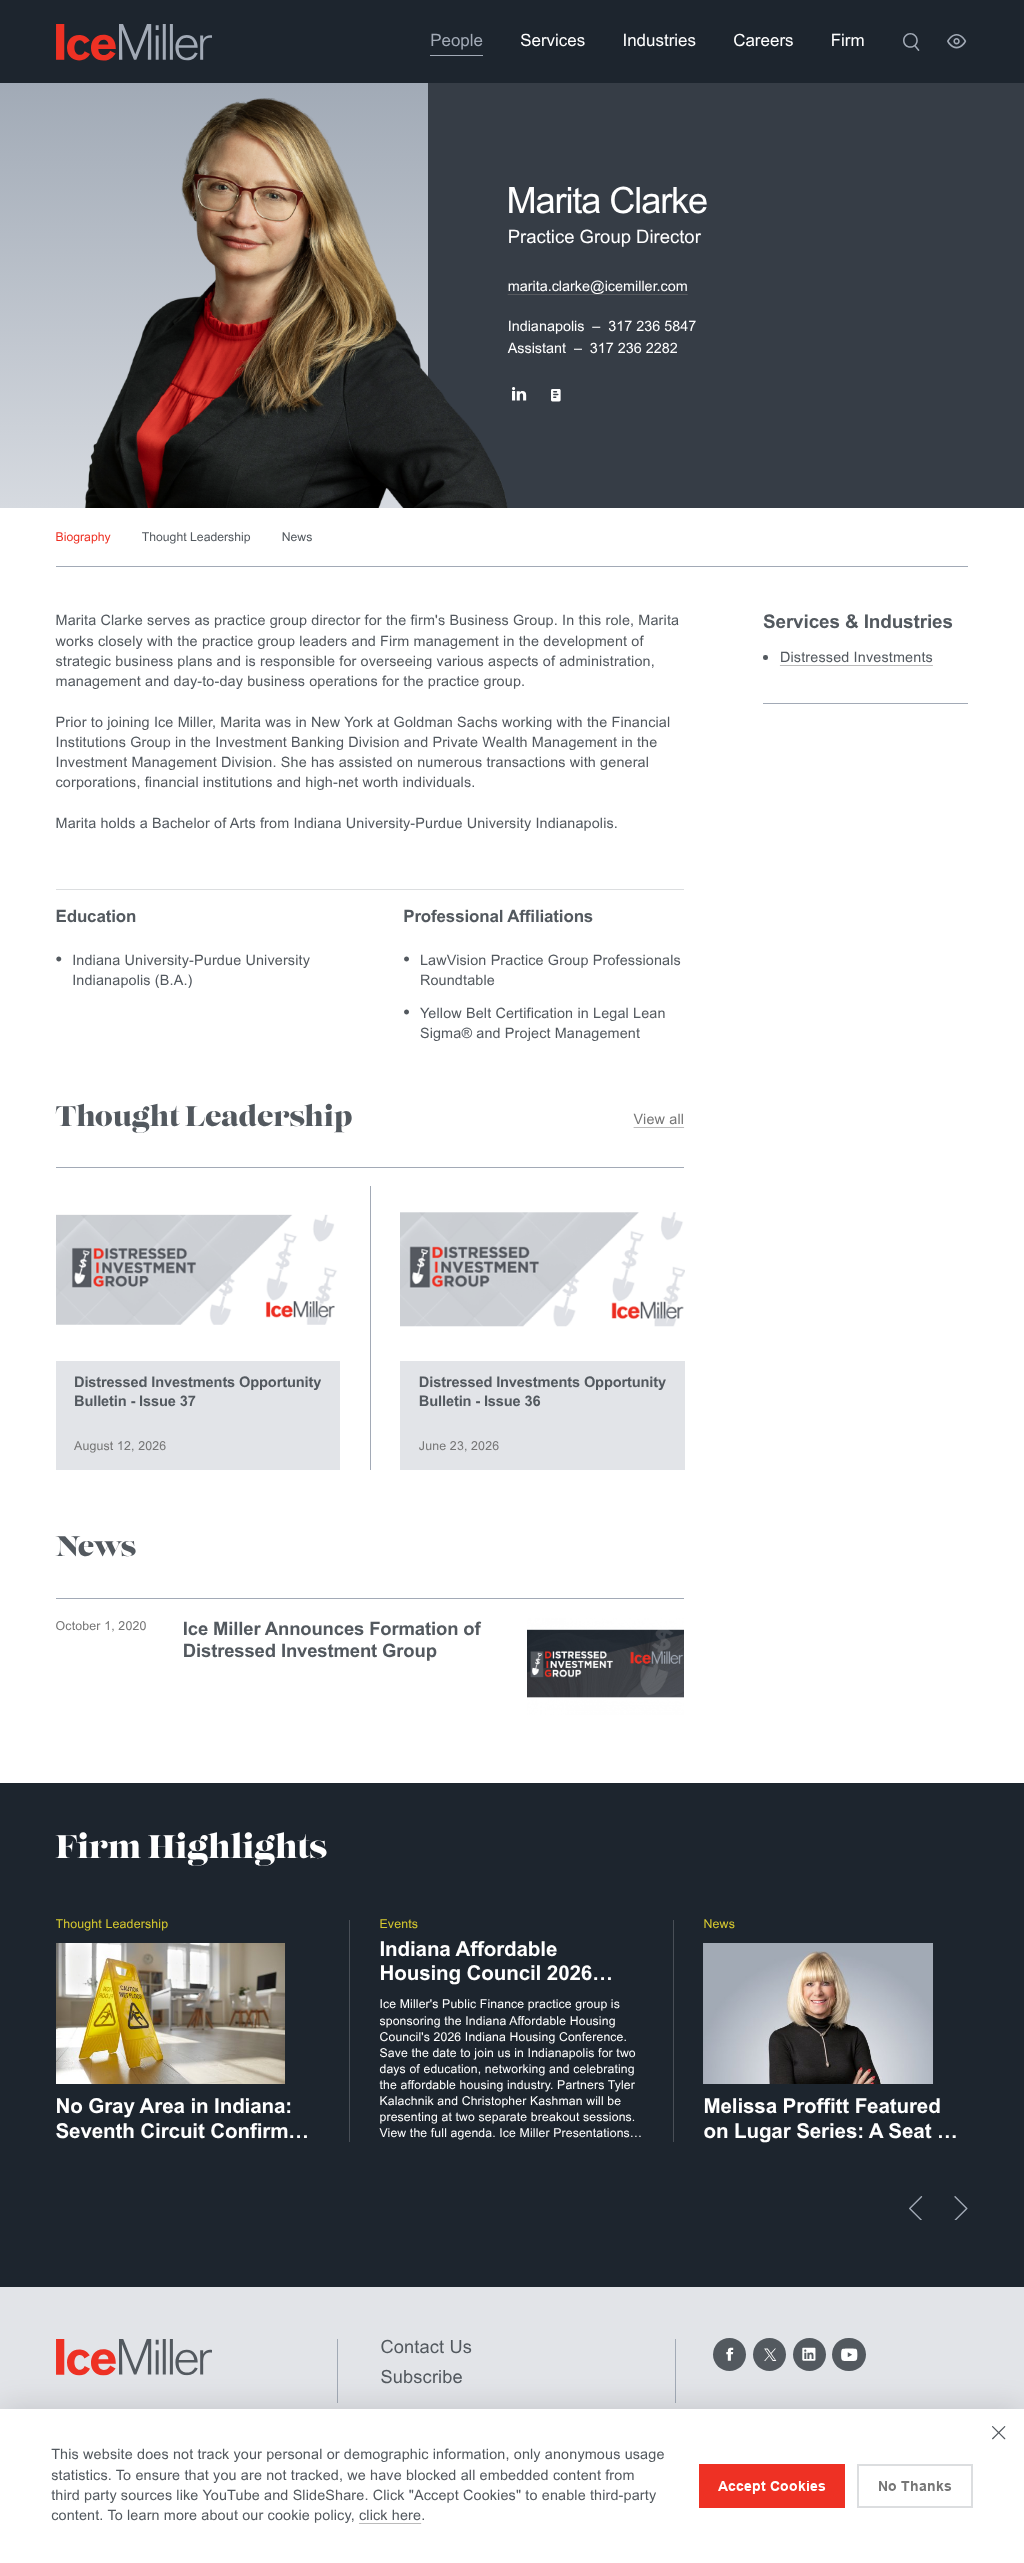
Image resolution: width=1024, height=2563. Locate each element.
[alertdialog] (512, 2486)
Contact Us (427, 2346)
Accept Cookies (772, 2486)
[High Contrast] (956, 41)
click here (390, 2516)
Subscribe (422, 2376)
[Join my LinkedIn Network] (518, 395)
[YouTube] (848, 2354)
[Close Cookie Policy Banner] (998, 2432)
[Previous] (916, 2208)
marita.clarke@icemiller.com (598, 287)
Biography (83, 537)
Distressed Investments (856, 658)
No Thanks (915, 2486)
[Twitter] (769, 2354)
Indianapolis (546, 327)
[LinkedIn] (809, 2354)
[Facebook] (729, 2354)
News (297, 537)
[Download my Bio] (555, 395)
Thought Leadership (196, 537)
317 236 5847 (652, 327)
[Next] (961, 2208)
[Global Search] (910, 41)
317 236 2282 (634, 349)
